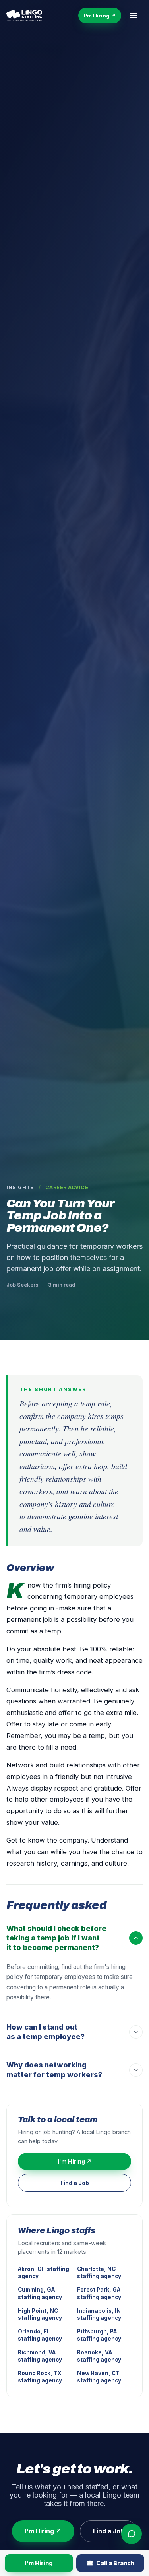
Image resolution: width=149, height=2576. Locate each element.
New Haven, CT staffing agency (99, 2377)
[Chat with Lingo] (132, 2534)
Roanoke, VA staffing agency (99, 2356)
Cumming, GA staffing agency (40, 2293)
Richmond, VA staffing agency (40, 2356)
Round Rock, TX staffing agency (40, 2377)
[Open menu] (134, 16)
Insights (20, 1187)
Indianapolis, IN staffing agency (99, 2314)
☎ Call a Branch (110, 2563)
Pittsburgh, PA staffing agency (99, 2335)
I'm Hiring (39, 2563)
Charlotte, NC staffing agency (99, 2273)
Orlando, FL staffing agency (40, 2335)
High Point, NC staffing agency (40, 2314)
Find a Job (75, 2183)
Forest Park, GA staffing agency (99, 2293)
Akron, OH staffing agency (44, 2273)
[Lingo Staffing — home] (24, 16)
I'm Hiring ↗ (100, 16)
